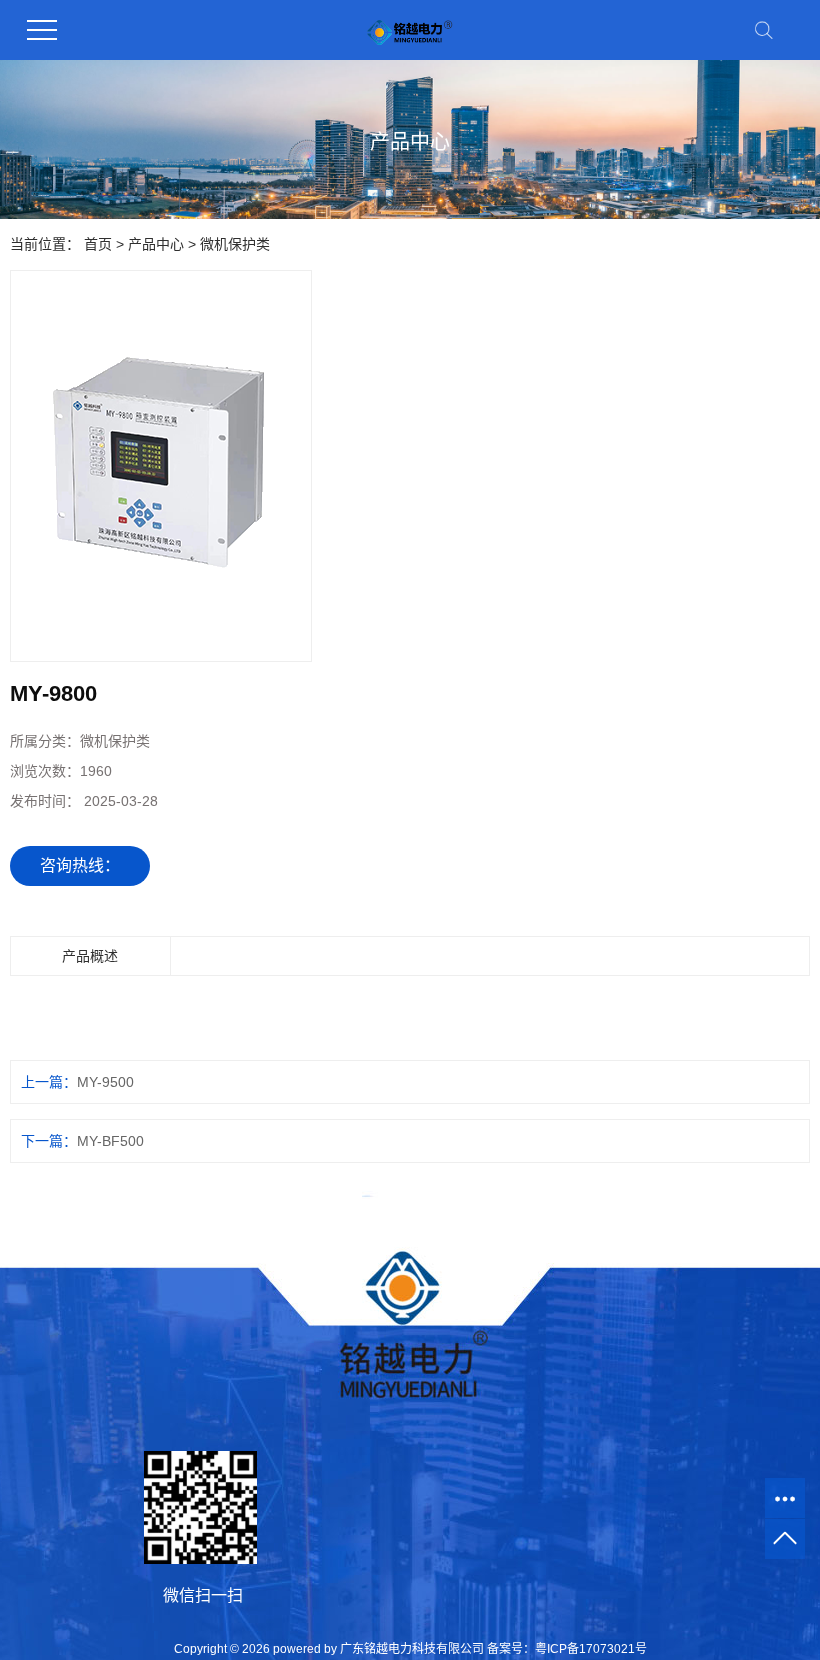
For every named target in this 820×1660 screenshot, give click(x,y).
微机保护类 (235, 244)
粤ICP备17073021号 (591, 1649)
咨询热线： (80, 865)
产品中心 (156, 244)
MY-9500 (105, 1082)
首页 (98, 244)
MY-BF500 (110, 1141)
